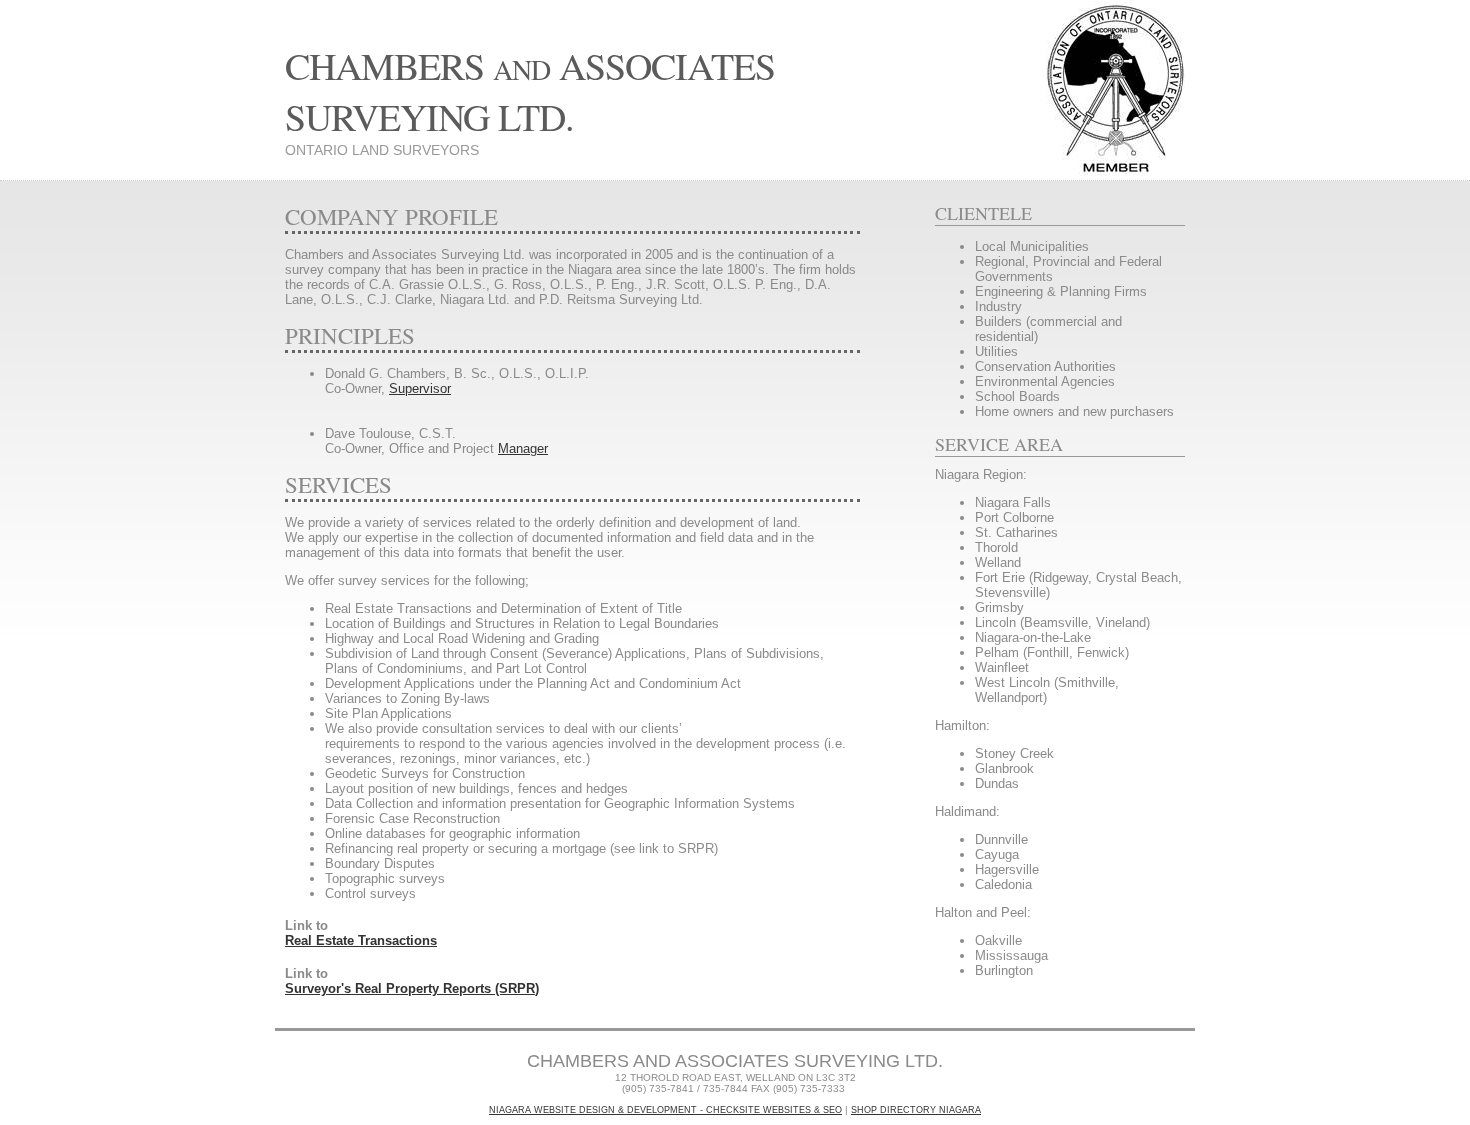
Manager (523, 448)
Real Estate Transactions (361, 940)
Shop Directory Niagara (916, 1110)
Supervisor (420, 388)
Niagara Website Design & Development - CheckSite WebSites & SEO (665, 1110)
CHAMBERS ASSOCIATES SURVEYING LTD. (530, 91)
